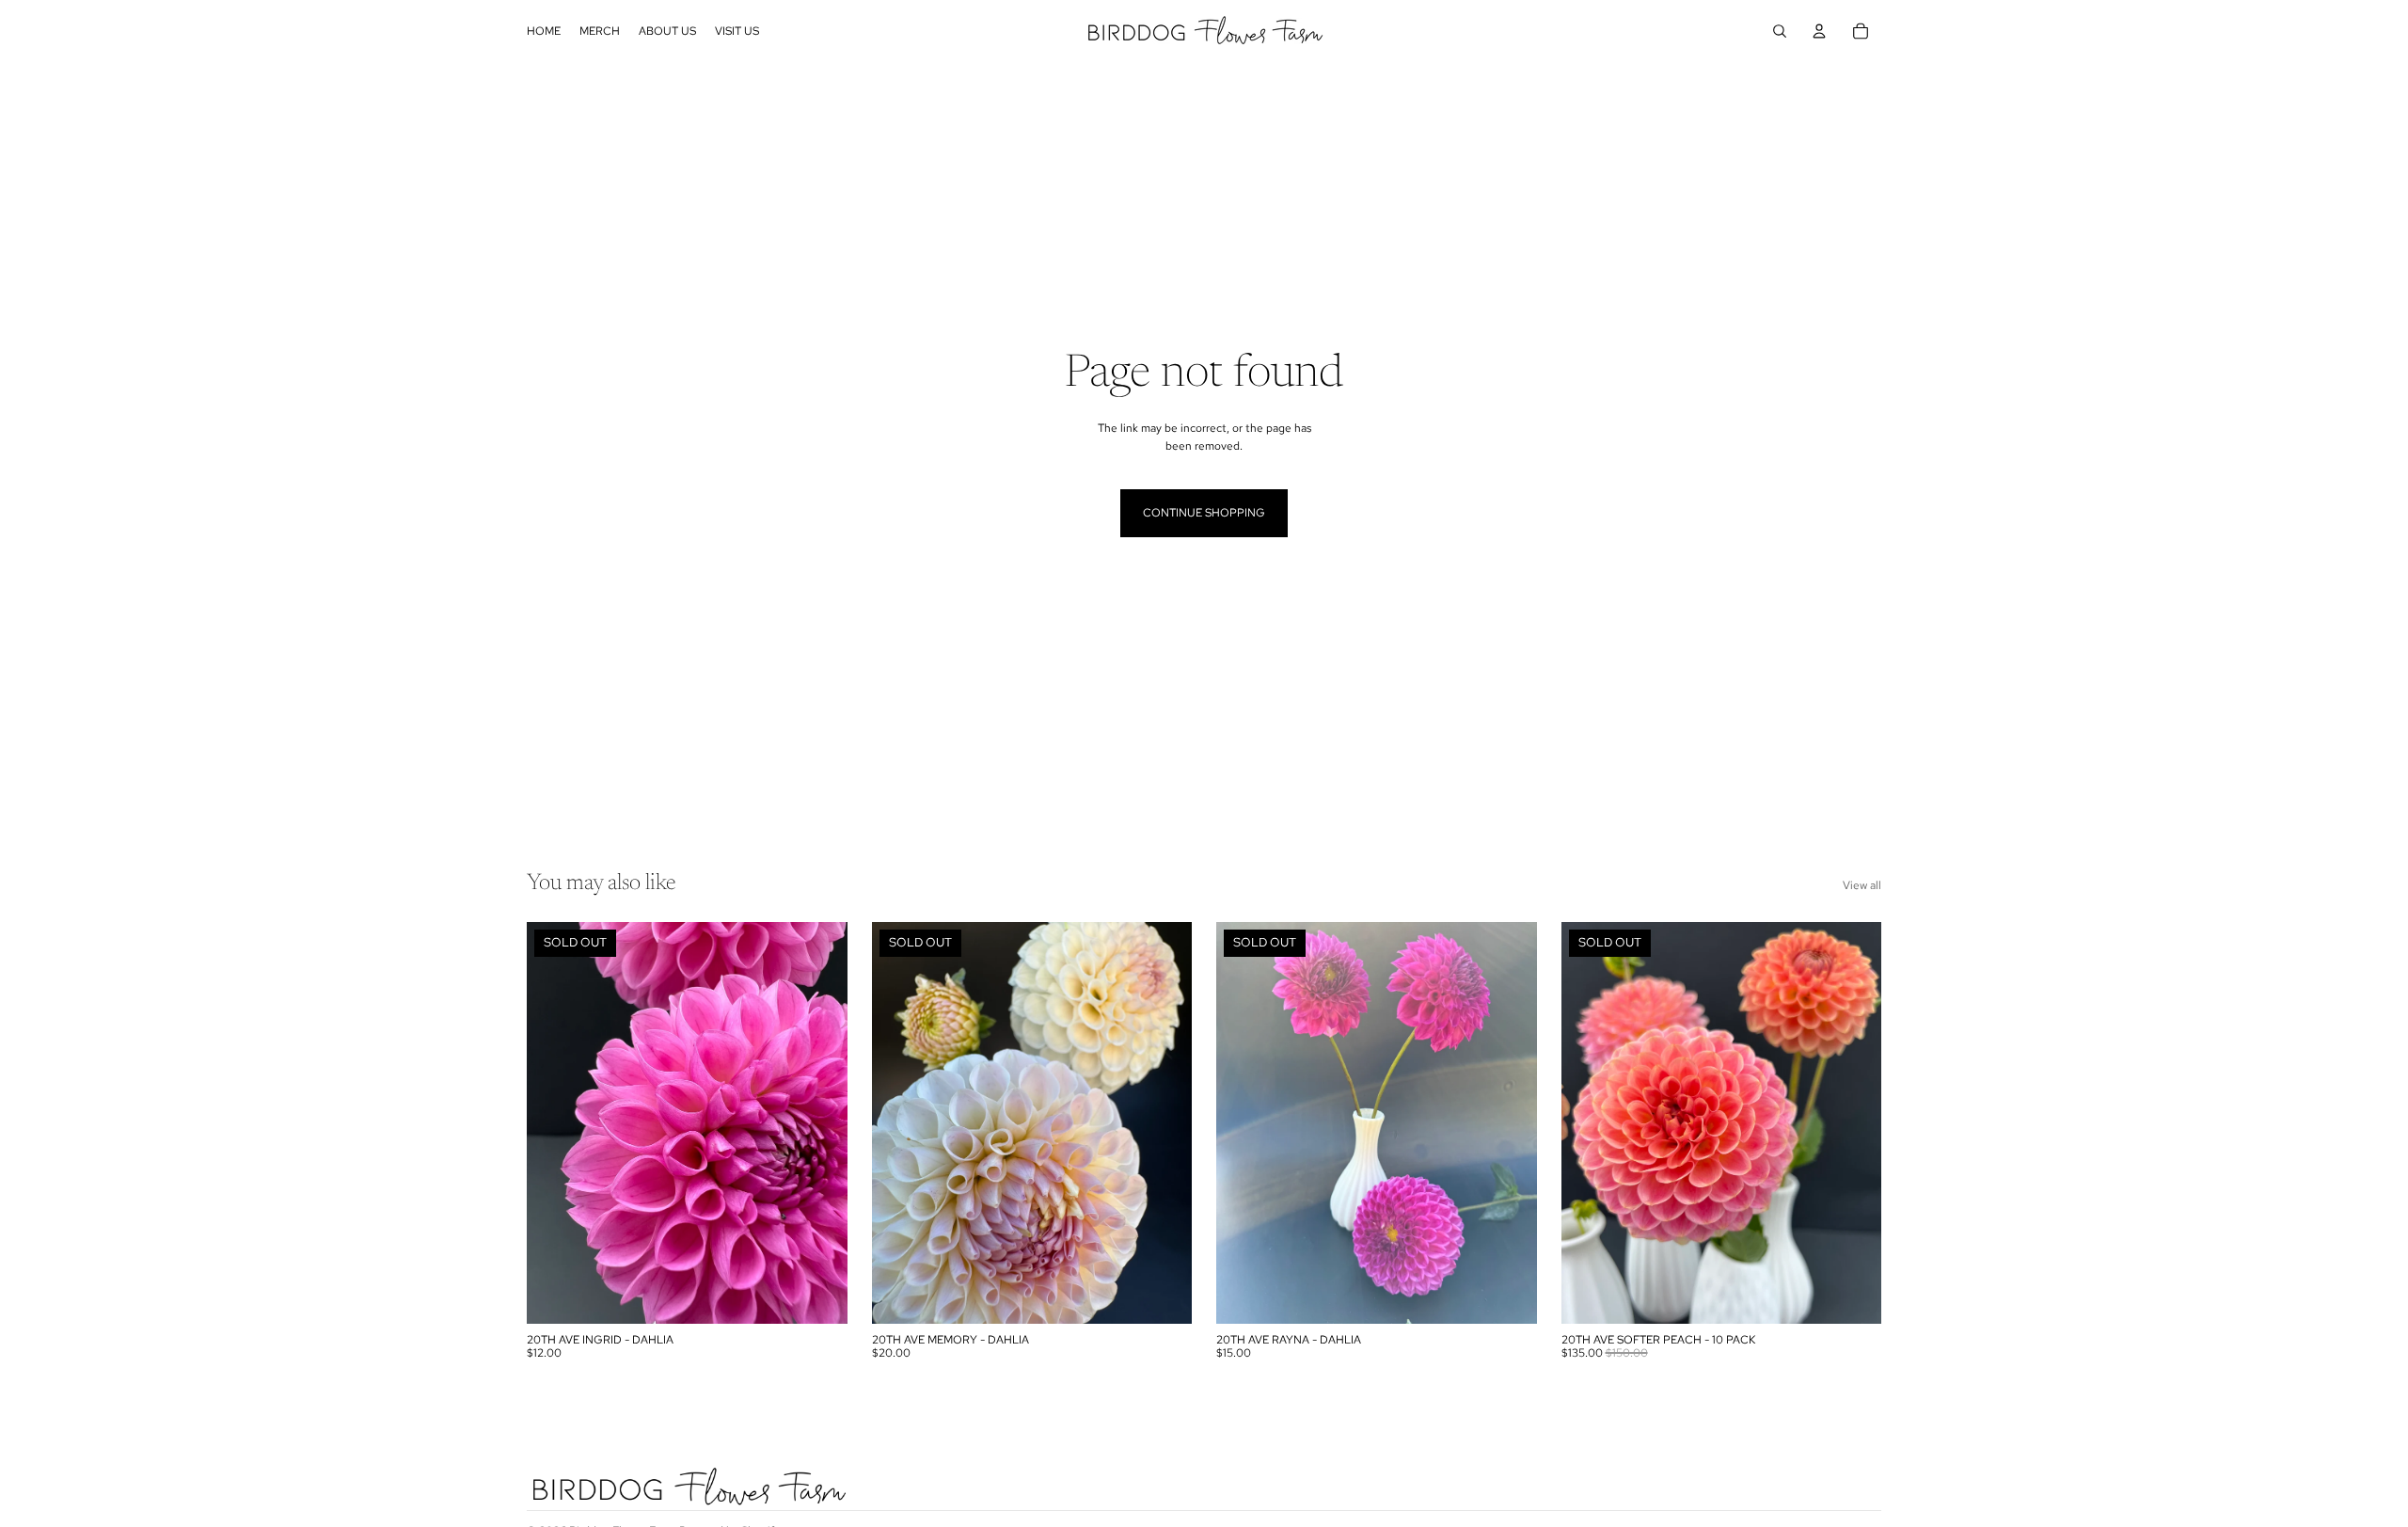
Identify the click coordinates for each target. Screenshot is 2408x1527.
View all (1862, 885)
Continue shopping (1204, 513)
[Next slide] (819, 1122)
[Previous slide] (555, 1122)
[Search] (1780, 31)
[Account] (1819, 31)
